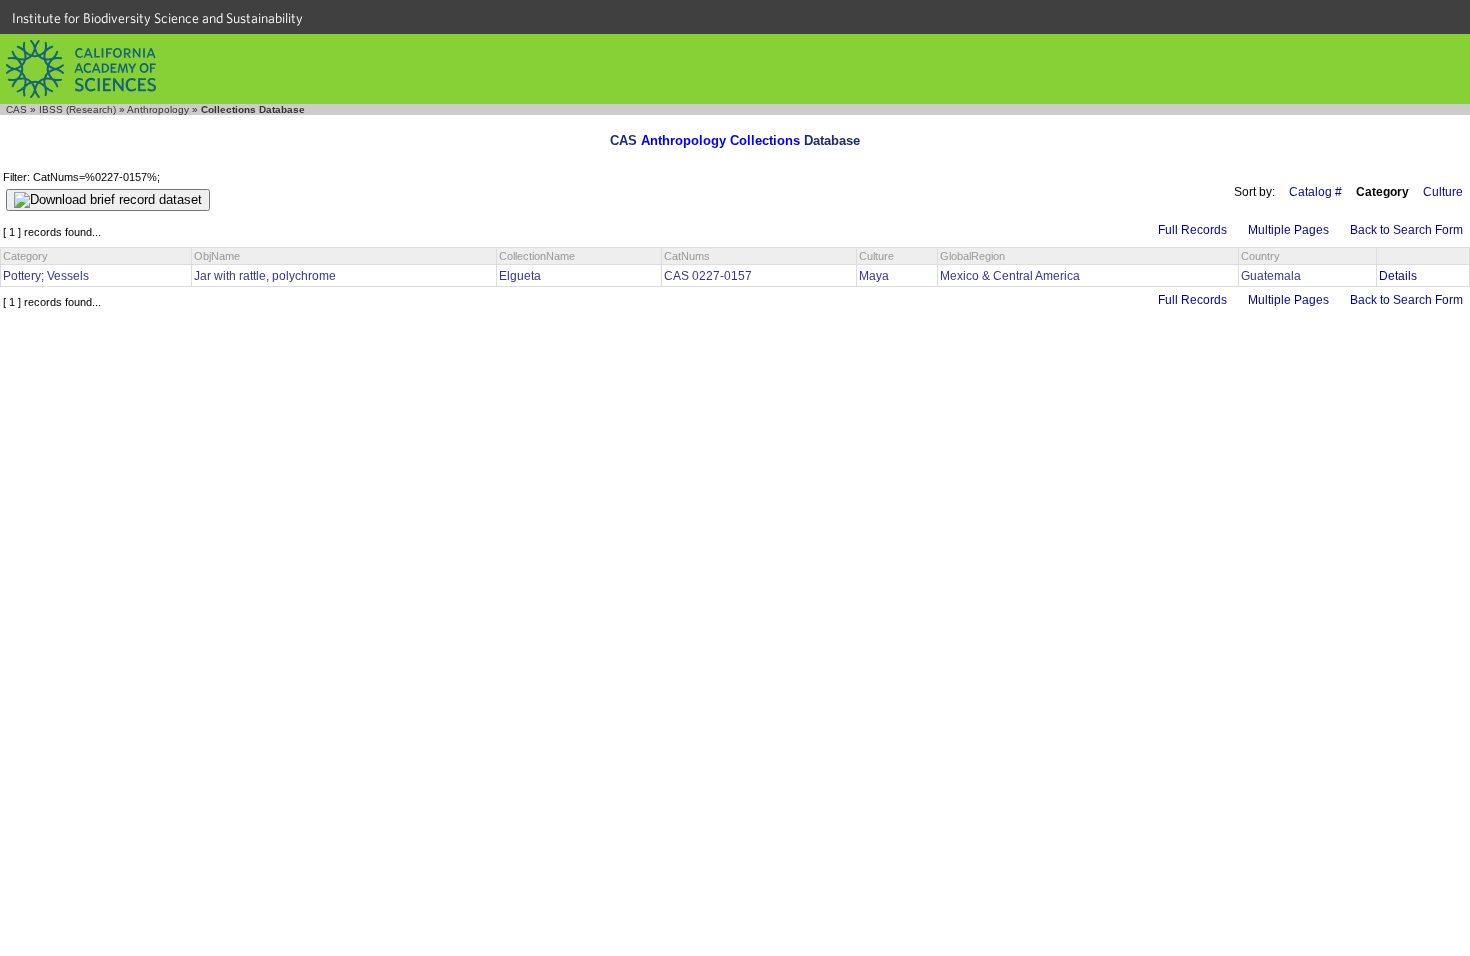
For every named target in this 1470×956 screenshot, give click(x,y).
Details (1398, 276)
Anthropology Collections (720, 140)
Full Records (1192, 230)
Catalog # (1315, 192)
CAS (16, 109)
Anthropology (158, 109)
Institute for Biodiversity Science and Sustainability (157, 18)
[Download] (108, 200)
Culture (1443, 192)
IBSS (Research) (77, 109)
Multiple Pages (1288, 230)
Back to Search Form (1406, 230)
